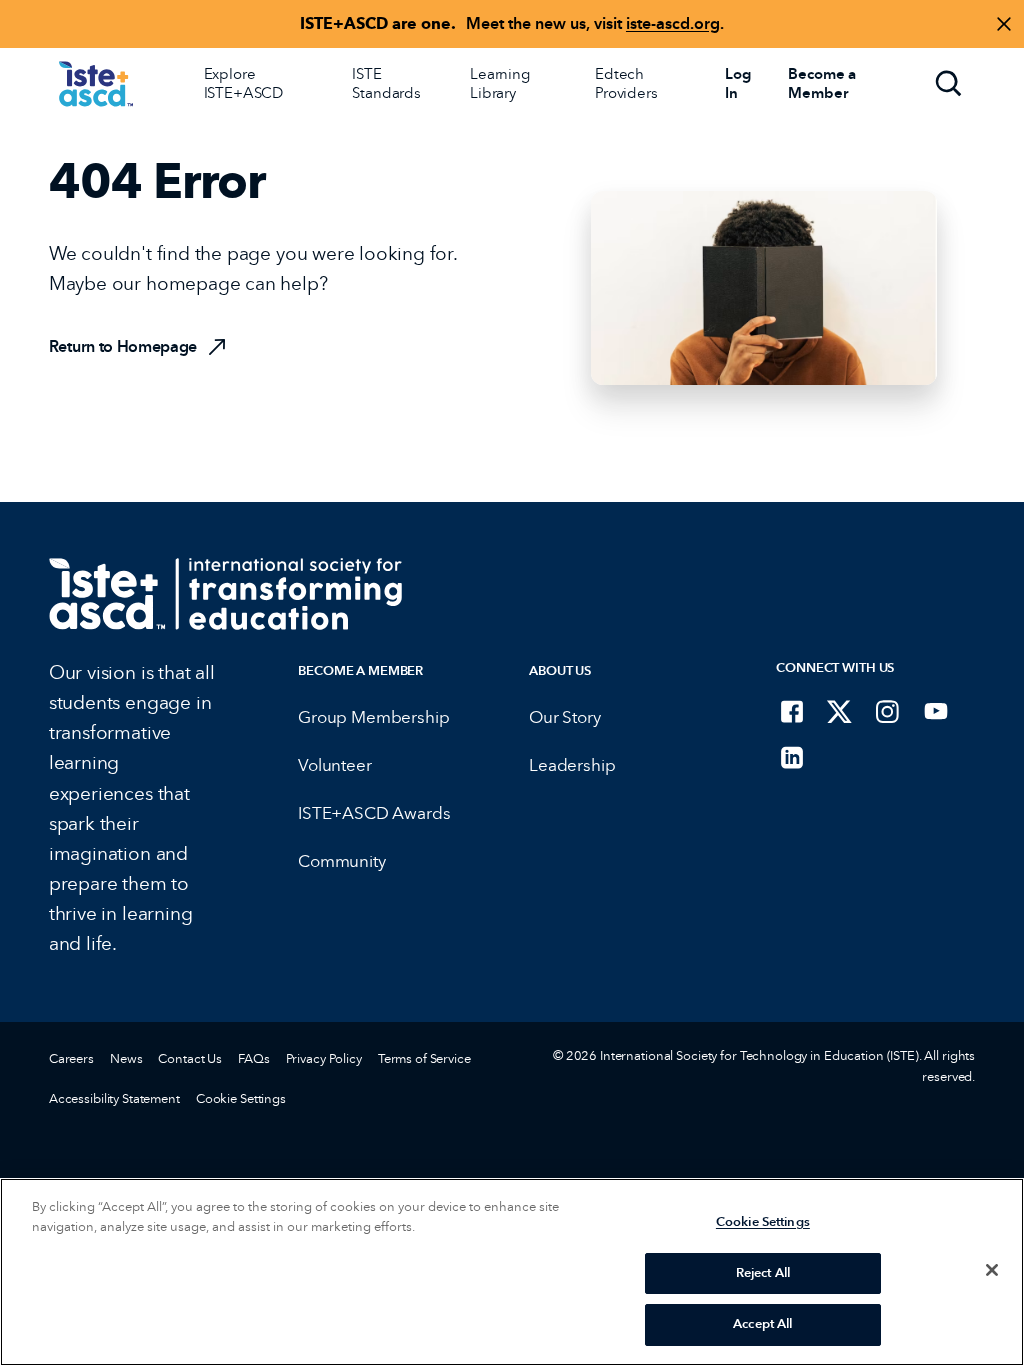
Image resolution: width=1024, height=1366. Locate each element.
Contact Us (190, 1058)
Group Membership (373, 717)
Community (341, 861)
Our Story (564, 717)
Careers (71, 1058)
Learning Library (500, 83)
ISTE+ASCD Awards (374, 813)
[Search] (949, 84)
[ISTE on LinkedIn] (792, 757)
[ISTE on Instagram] (888, 711)
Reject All (763, 1273)
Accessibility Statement (114, 1098)
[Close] (992, 1270)
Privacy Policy (324, 1058)
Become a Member (360, 670)
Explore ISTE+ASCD (244, 83)
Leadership (572, 765)
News (126, 1058)
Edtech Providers (626, 83)
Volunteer (334, 765)
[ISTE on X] (840, 711)
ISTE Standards (386, 83)
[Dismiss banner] (1004, 24)
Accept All (762, 1324)
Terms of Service (424, 1058)
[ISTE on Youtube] (936, 711)
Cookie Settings (241, 1098)
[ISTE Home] (95, 84)
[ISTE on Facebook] (792, 711)
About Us (560, 670)
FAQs (253, 1058)
